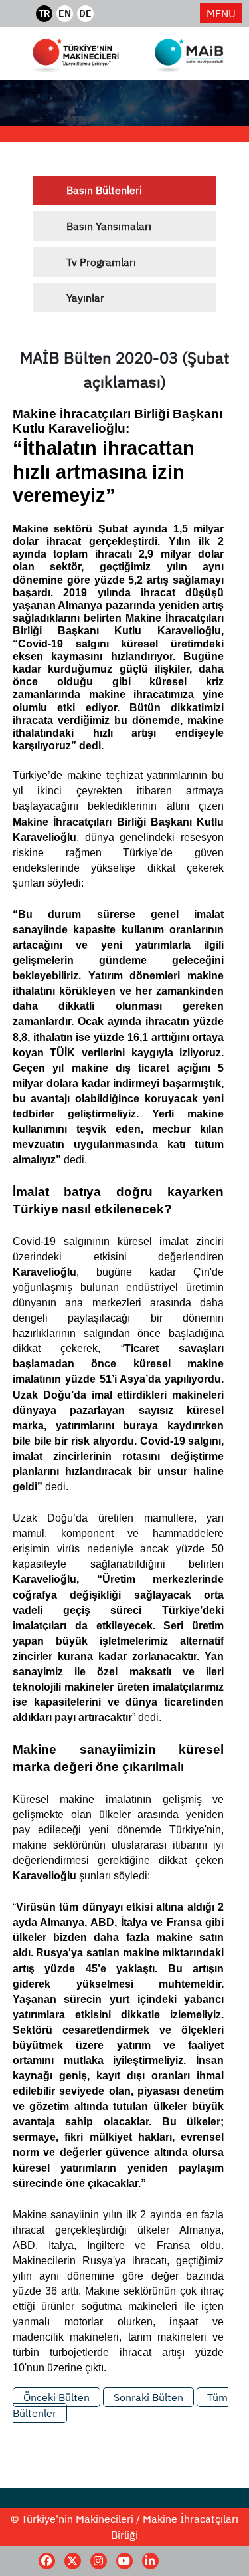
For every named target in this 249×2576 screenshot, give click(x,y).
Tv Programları (101, 262)
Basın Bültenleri (104, 190)
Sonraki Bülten (148, 2397)
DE (85, 13)
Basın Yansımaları (109, 226)
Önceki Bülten (56, 2397)
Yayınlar (85, 298)
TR (44, 13)
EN (65, 13)
